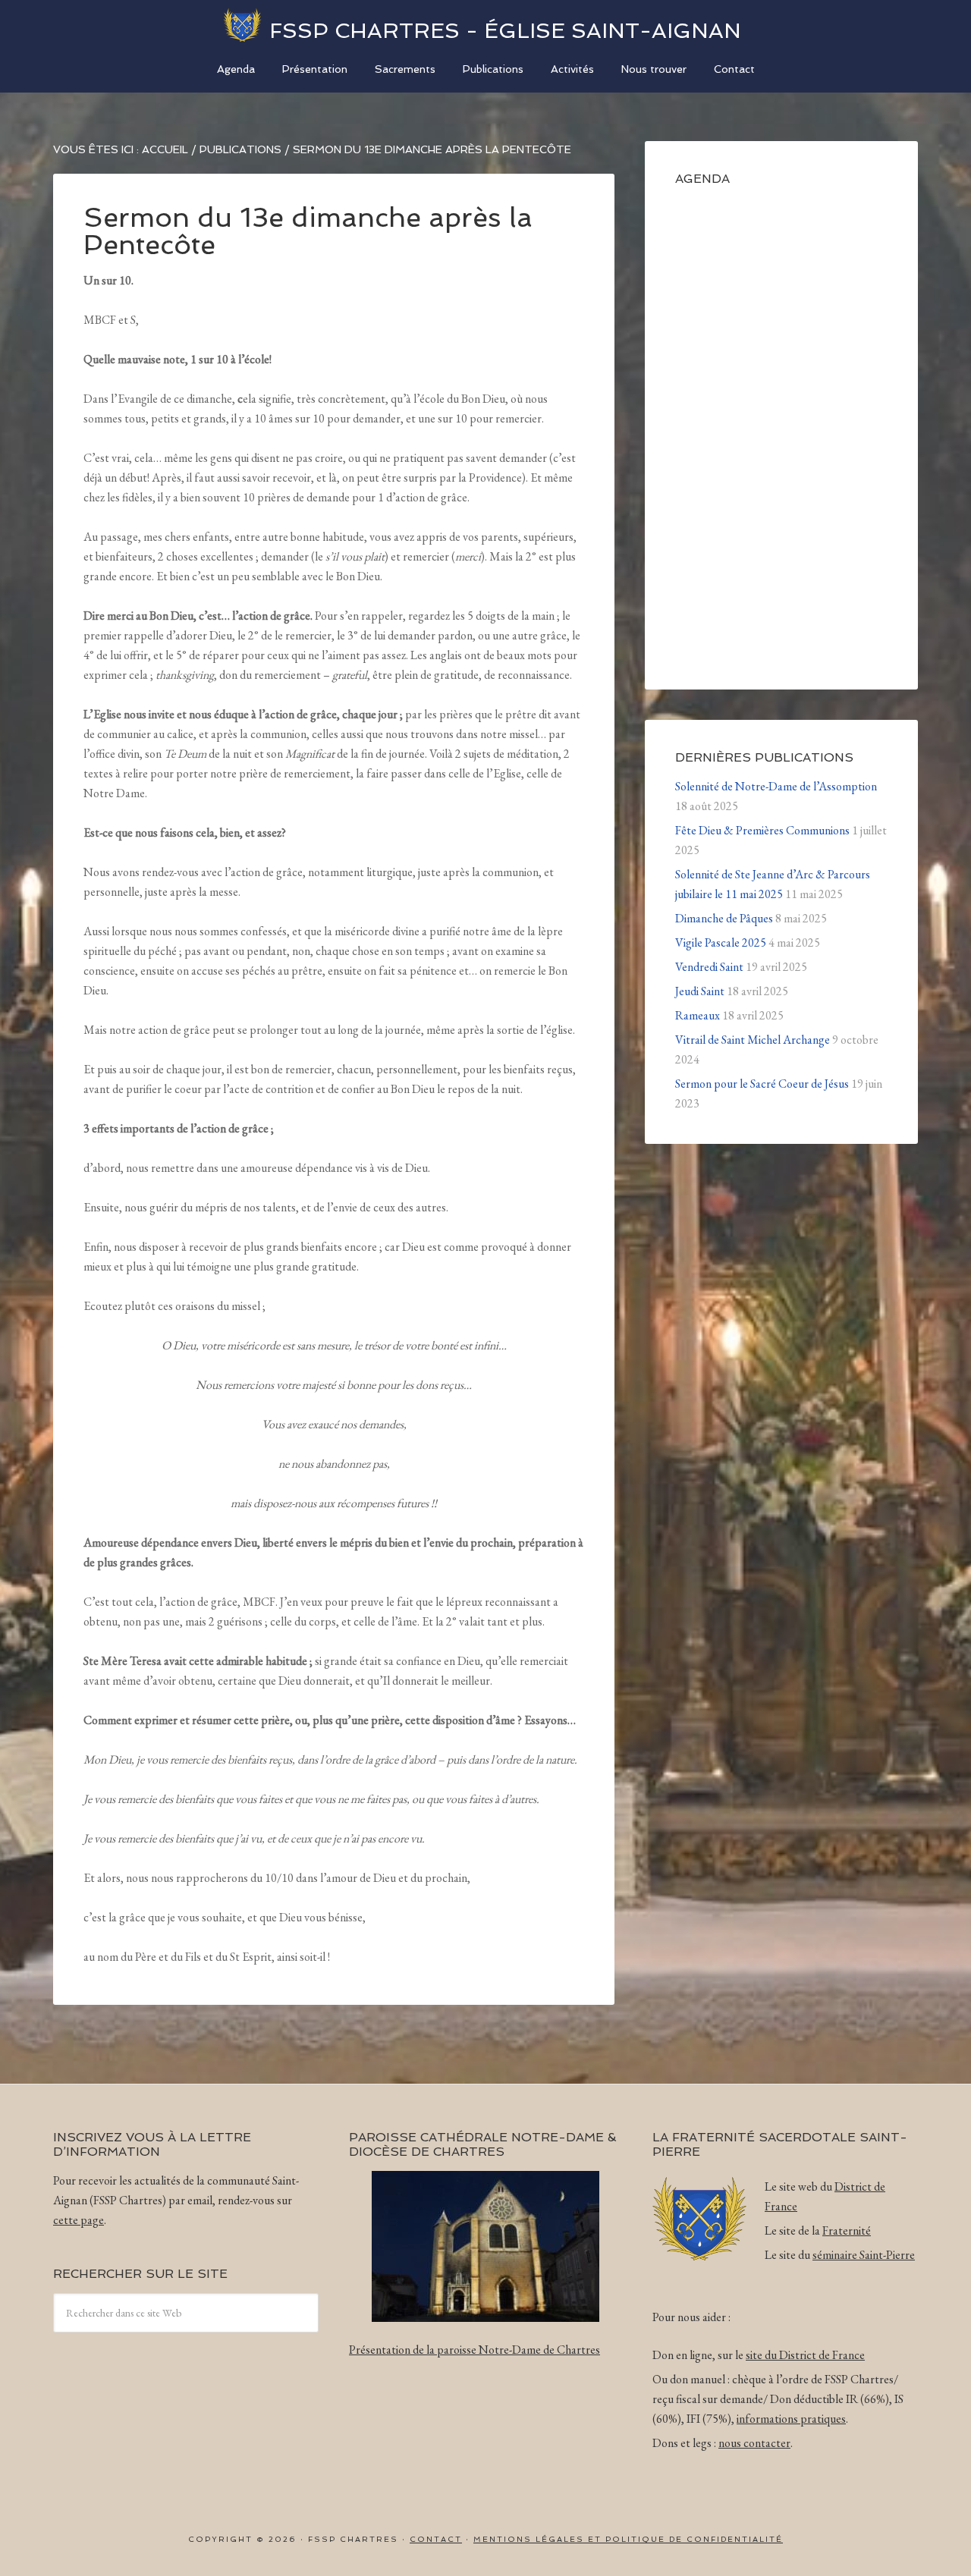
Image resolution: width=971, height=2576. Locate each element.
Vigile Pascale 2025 (721, 942)
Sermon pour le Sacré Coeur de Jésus (762, 1084)
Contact (436, 2539)
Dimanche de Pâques (724, 918)
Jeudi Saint (700, 991)
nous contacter (754, 2443)
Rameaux (698, 1015)
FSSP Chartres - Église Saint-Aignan (505, 31)
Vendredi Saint (709, 967)
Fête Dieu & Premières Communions (762, 830)
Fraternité (847, 2230)
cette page (79, 2220)
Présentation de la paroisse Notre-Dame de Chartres (475, 2350)
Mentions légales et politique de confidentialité (628, 2539)
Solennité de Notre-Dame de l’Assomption (776, 786)
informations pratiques (791, 2419)
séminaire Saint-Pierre (864, 2255)
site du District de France (805, 2355)
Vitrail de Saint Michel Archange (753, 1040)
